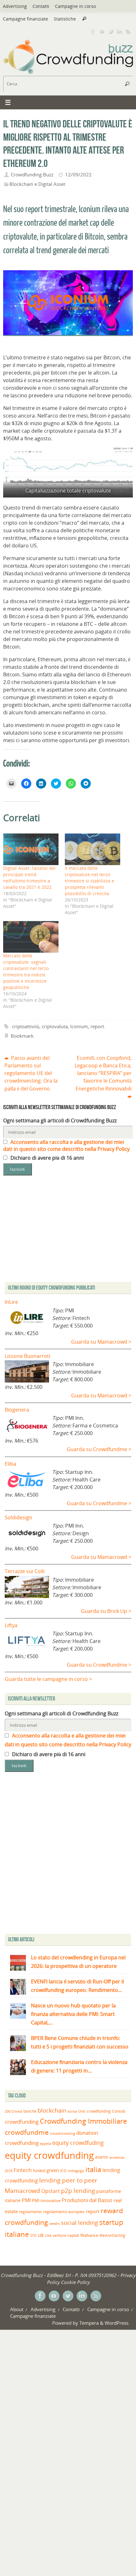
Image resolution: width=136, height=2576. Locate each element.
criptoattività (26, 1026)
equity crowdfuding (78, 2143)
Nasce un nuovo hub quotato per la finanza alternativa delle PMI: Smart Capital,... (73, 2014)
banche (30, 2111)
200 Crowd (13, 2111)
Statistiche (65, 19)
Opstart (51, 2191)
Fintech (23, 2170)
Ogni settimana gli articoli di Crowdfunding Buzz (60, 1120)
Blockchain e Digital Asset (37, 184)
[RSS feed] (128, 31)
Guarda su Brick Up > (106, 1611)
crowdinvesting (62, 2133)
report (97, 1026)
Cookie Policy (75, 2282)
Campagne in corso (75, 6)
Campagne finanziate (25, 19)
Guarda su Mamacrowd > (101, 1342)
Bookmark (22, 1036)
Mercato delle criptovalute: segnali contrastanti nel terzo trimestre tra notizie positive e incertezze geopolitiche (26, 971)
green (53, 2170)
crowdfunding (22, 2122)
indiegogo (76, 2171)
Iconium (79, 1026)
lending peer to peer (68, 2180)
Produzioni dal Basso (87, 2200)
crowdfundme (27, 2132)
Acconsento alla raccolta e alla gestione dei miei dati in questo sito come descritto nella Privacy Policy (66, 1145)
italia (93, 2169)
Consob (119, 2111)
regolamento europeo (64, 2212)
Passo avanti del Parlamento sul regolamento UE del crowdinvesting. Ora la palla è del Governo (31, 1073)
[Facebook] (93, 31)
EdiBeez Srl (59, 2275)
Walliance (89, 2235)
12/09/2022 (78, 174)
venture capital (66, 2235)
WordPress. (117, 2323)
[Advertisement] (68, 1854)
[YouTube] (102, 31)
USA (48, 2235)
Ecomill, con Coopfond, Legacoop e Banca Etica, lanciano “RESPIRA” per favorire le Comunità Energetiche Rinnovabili (103, 1073)
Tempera (89, 2323)
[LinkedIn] (120, 31)
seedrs (55, 2223)
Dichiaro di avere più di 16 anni (46, 1158)
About (17, 2309)
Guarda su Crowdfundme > (99, 1449)
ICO (63, 2171)
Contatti (41, 6)
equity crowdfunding (49, 2155)
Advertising (15, 6)
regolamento (30, 2212)
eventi (102, 2157)
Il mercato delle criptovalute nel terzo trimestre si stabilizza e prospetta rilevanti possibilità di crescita (90, 881)
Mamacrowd (22, 2191)
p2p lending (78, 2191)
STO (33, 2236)
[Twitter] (111, 31)
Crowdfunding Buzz (32, 174)
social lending (80, 2222)
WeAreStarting (112, 2235)
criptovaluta (55, 1026)
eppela (45, 2143)
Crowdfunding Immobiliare (83, 2121)
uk (41, 2235)
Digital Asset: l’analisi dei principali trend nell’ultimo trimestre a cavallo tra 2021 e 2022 (29, 878)
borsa (72, 2111)
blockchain (52, 2110)
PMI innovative (46, 2201)
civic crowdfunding (94, 2111)
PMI (26, 2200)
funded (39, 2171)
